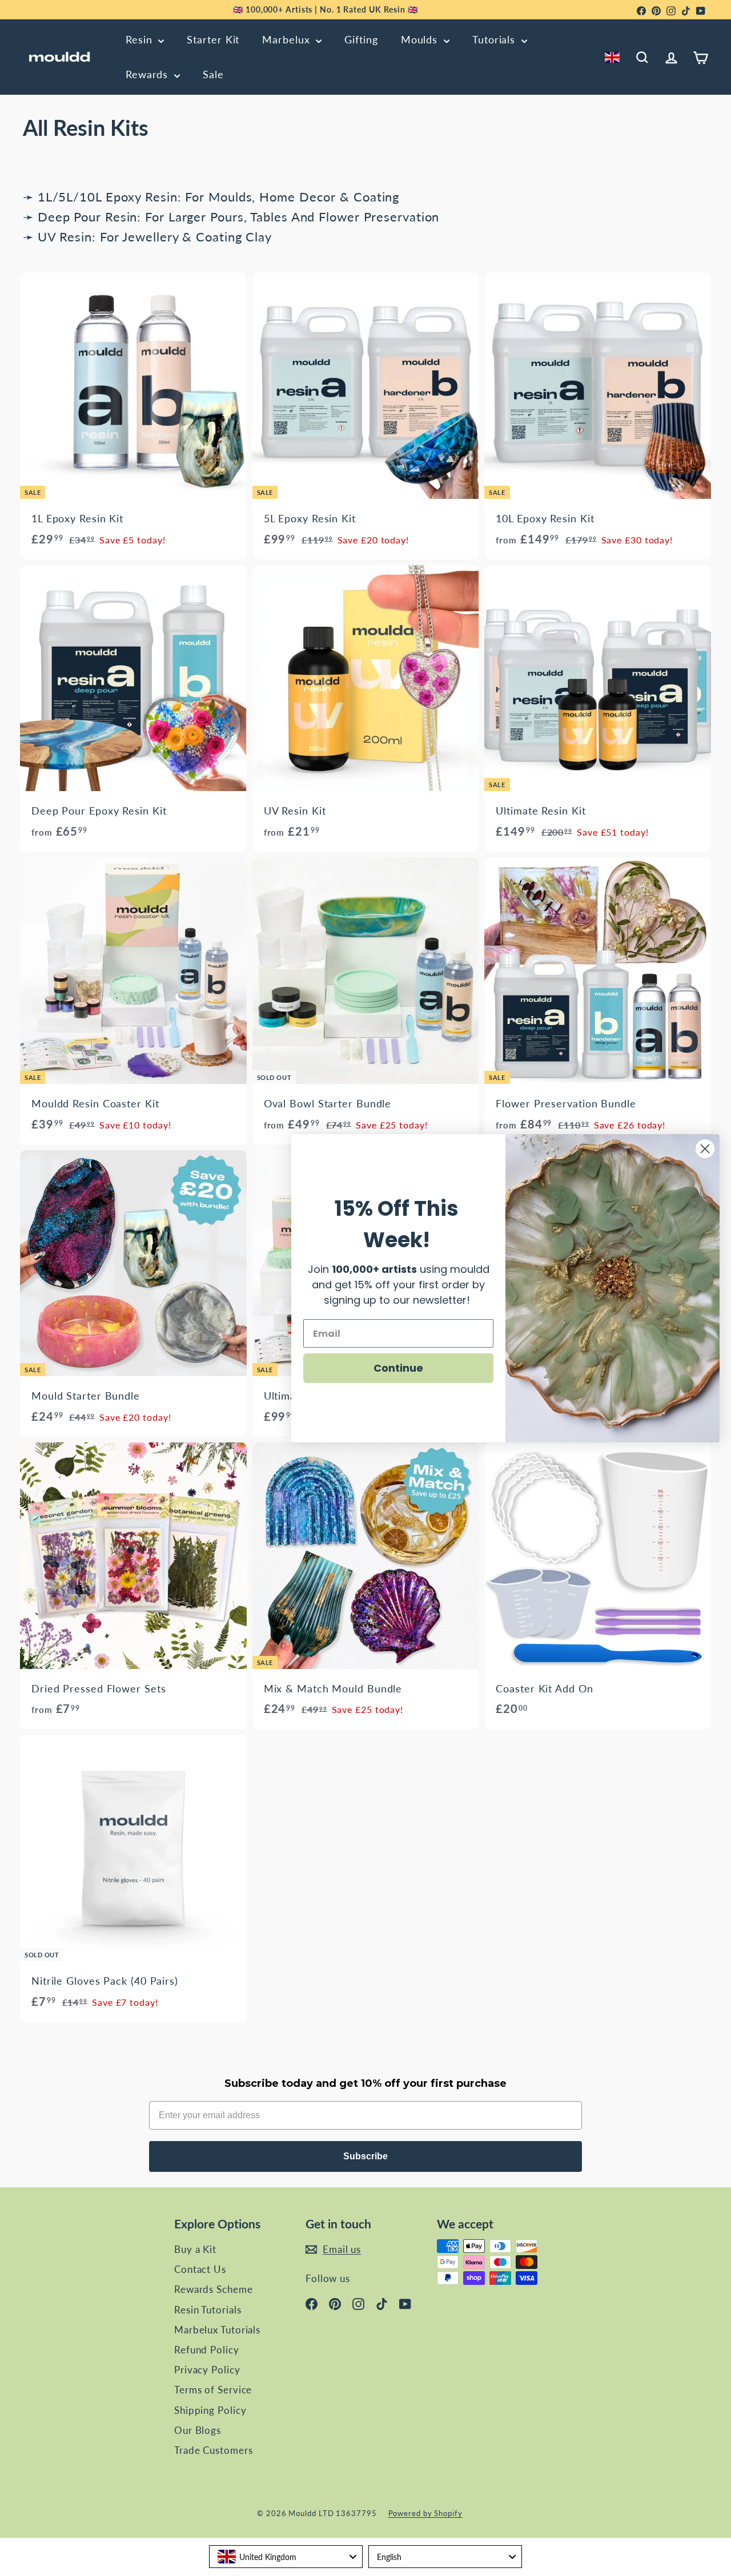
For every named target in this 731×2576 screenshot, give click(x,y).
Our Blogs (198, 2430)
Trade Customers (214, 2450)
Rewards (148, 74)
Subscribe (365, 2156)
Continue (398, 1368)
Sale (213, 74)
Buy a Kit (195, 2249)
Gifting (361, 39)
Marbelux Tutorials (217, 2330)
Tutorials (495, 39)
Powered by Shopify (425, 2513)
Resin (140, 39)
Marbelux (288, 39)
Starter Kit (213, 39)
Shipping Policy (210, 2410)
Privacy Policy (207, 2370)
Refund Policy (207, 2350)
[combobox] (614, 57)
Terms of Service (213, 2390)
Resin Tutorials (208, 2310)
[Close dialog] (705, 1149)
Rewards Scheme (214, 2289)
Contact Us (200, 2269)
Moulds (421, 39)
